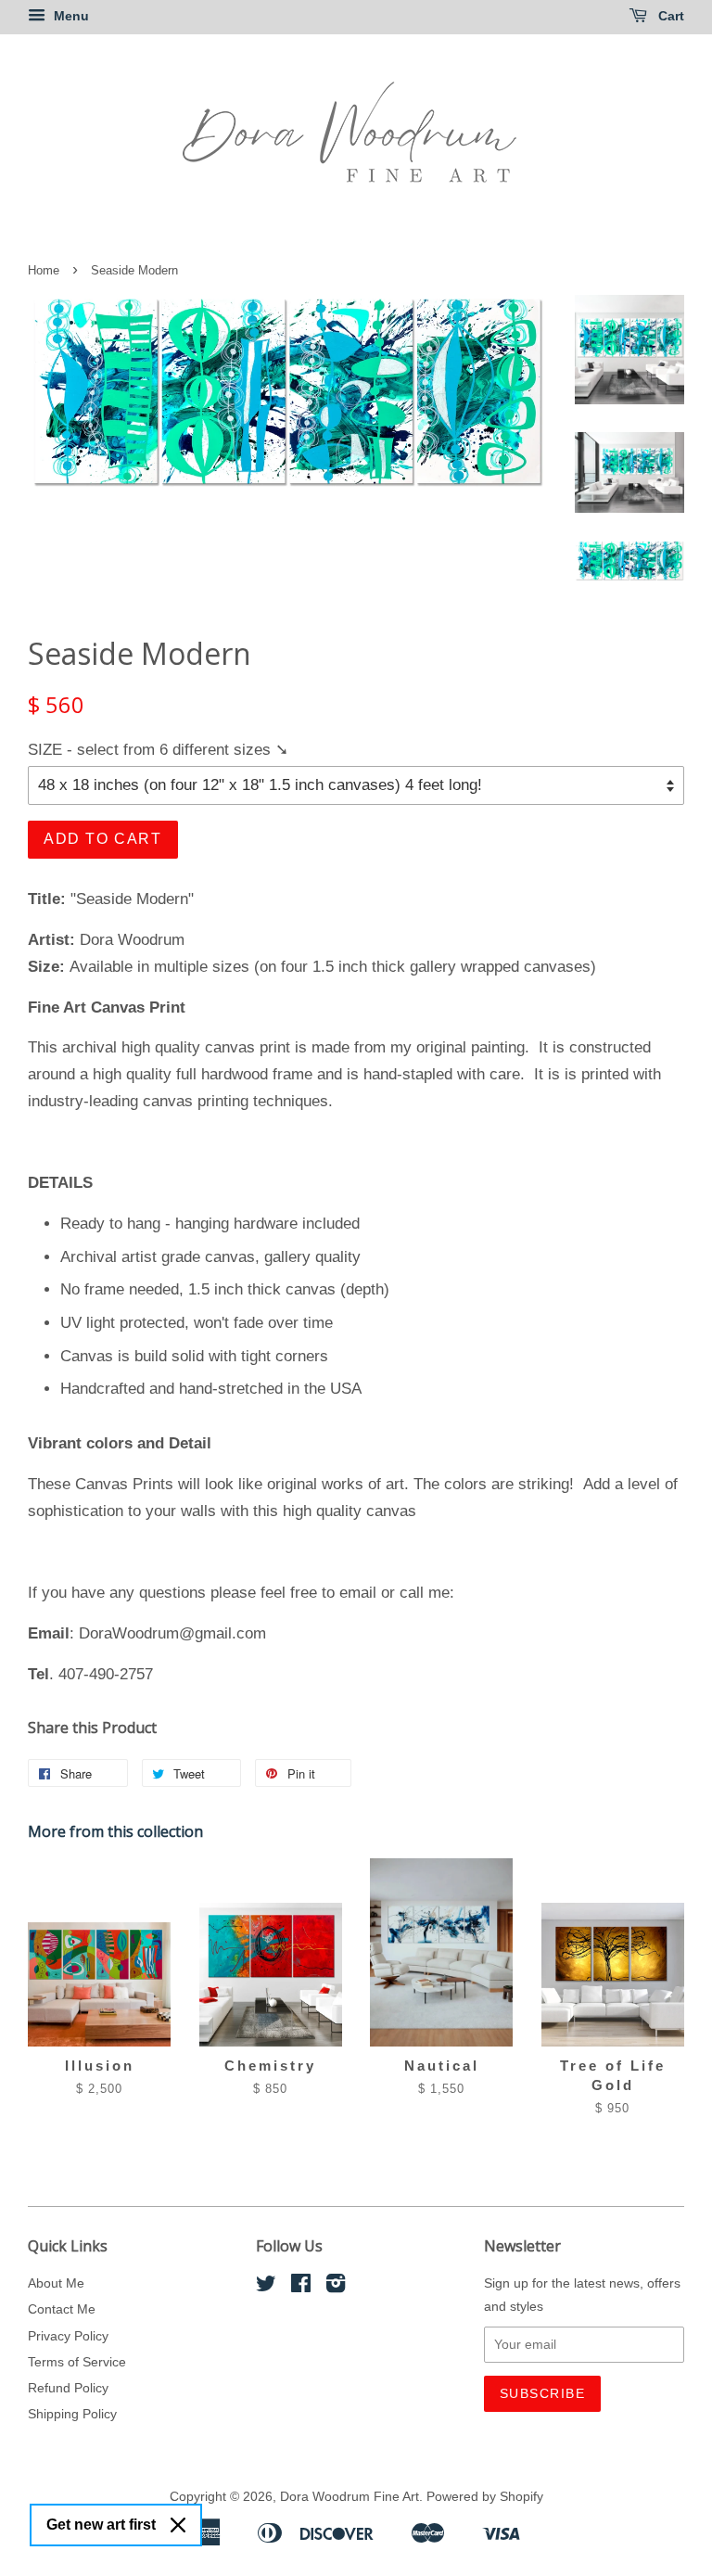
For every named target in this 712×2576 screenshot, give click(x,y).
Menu (70, 16)
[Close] (178, 2525)
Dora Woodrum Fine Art (350, 2496)
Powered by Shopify (485, 2496)
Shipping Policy (72, 2414)
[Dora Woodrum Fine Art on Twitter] (266, 2287)
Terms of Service (77, 2362)
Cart (669, 16)
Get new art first (101, 2525)
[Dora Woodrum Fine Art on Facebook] (301, 2287)
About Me (56, 2283)
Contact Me (62, 2309)
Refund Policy (68, 2388)
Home (44, 270)
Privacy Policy (68, 2336)
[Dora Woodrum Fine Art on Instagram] (336, 2287)
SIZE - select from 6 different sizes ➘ (158, 750)
